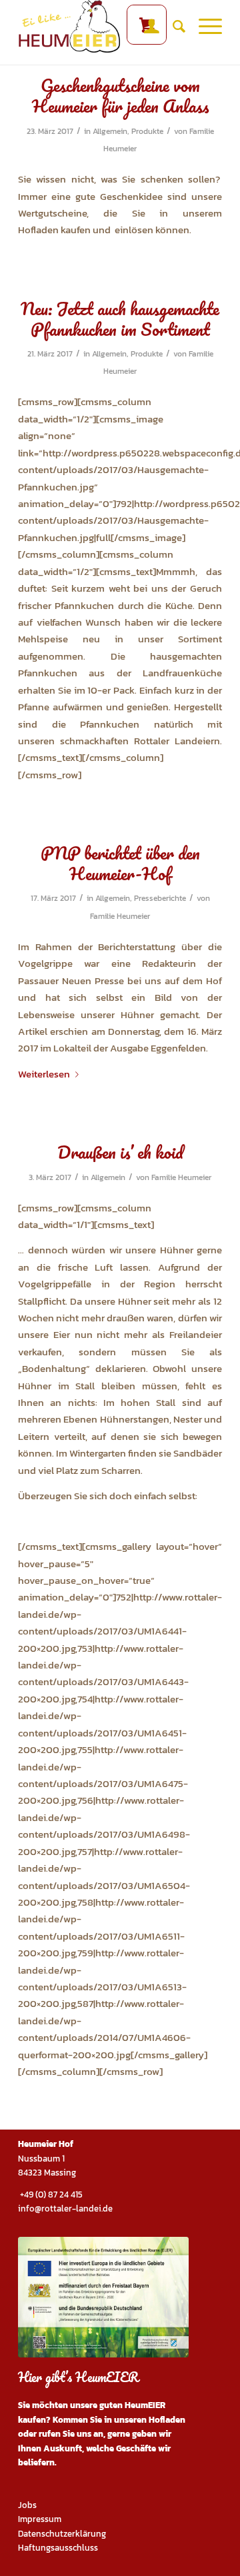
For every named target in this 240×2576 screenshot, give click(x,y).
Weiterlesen (44, 1074)
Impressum (40, 2519)
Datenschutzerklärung (62, 2534)
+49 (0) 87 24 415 (50, 2195)
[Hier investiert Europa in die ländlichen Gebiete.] (103, 2297)
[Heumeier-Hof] (100, 27)
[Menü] (204, 27)
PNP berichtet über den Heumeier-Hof (120, 863)
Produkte (147, 131)
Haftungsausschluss (58, 2548)
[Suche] (172, 27)
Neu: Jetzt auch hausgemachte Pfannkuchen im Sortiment (120, 319)
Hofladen (167, 2420)
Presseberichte (160, 898)
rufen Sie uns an (71, 2434)
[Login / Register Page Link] (145, 27)
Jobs (27, 2505)
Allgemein (110, 131)
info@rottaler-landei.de (65, 2209)
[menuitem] (145, 27)
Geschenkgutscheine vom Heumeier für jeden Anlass (120, 96)
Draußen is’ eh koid (120, 1152)
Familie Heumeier (120, 916)
